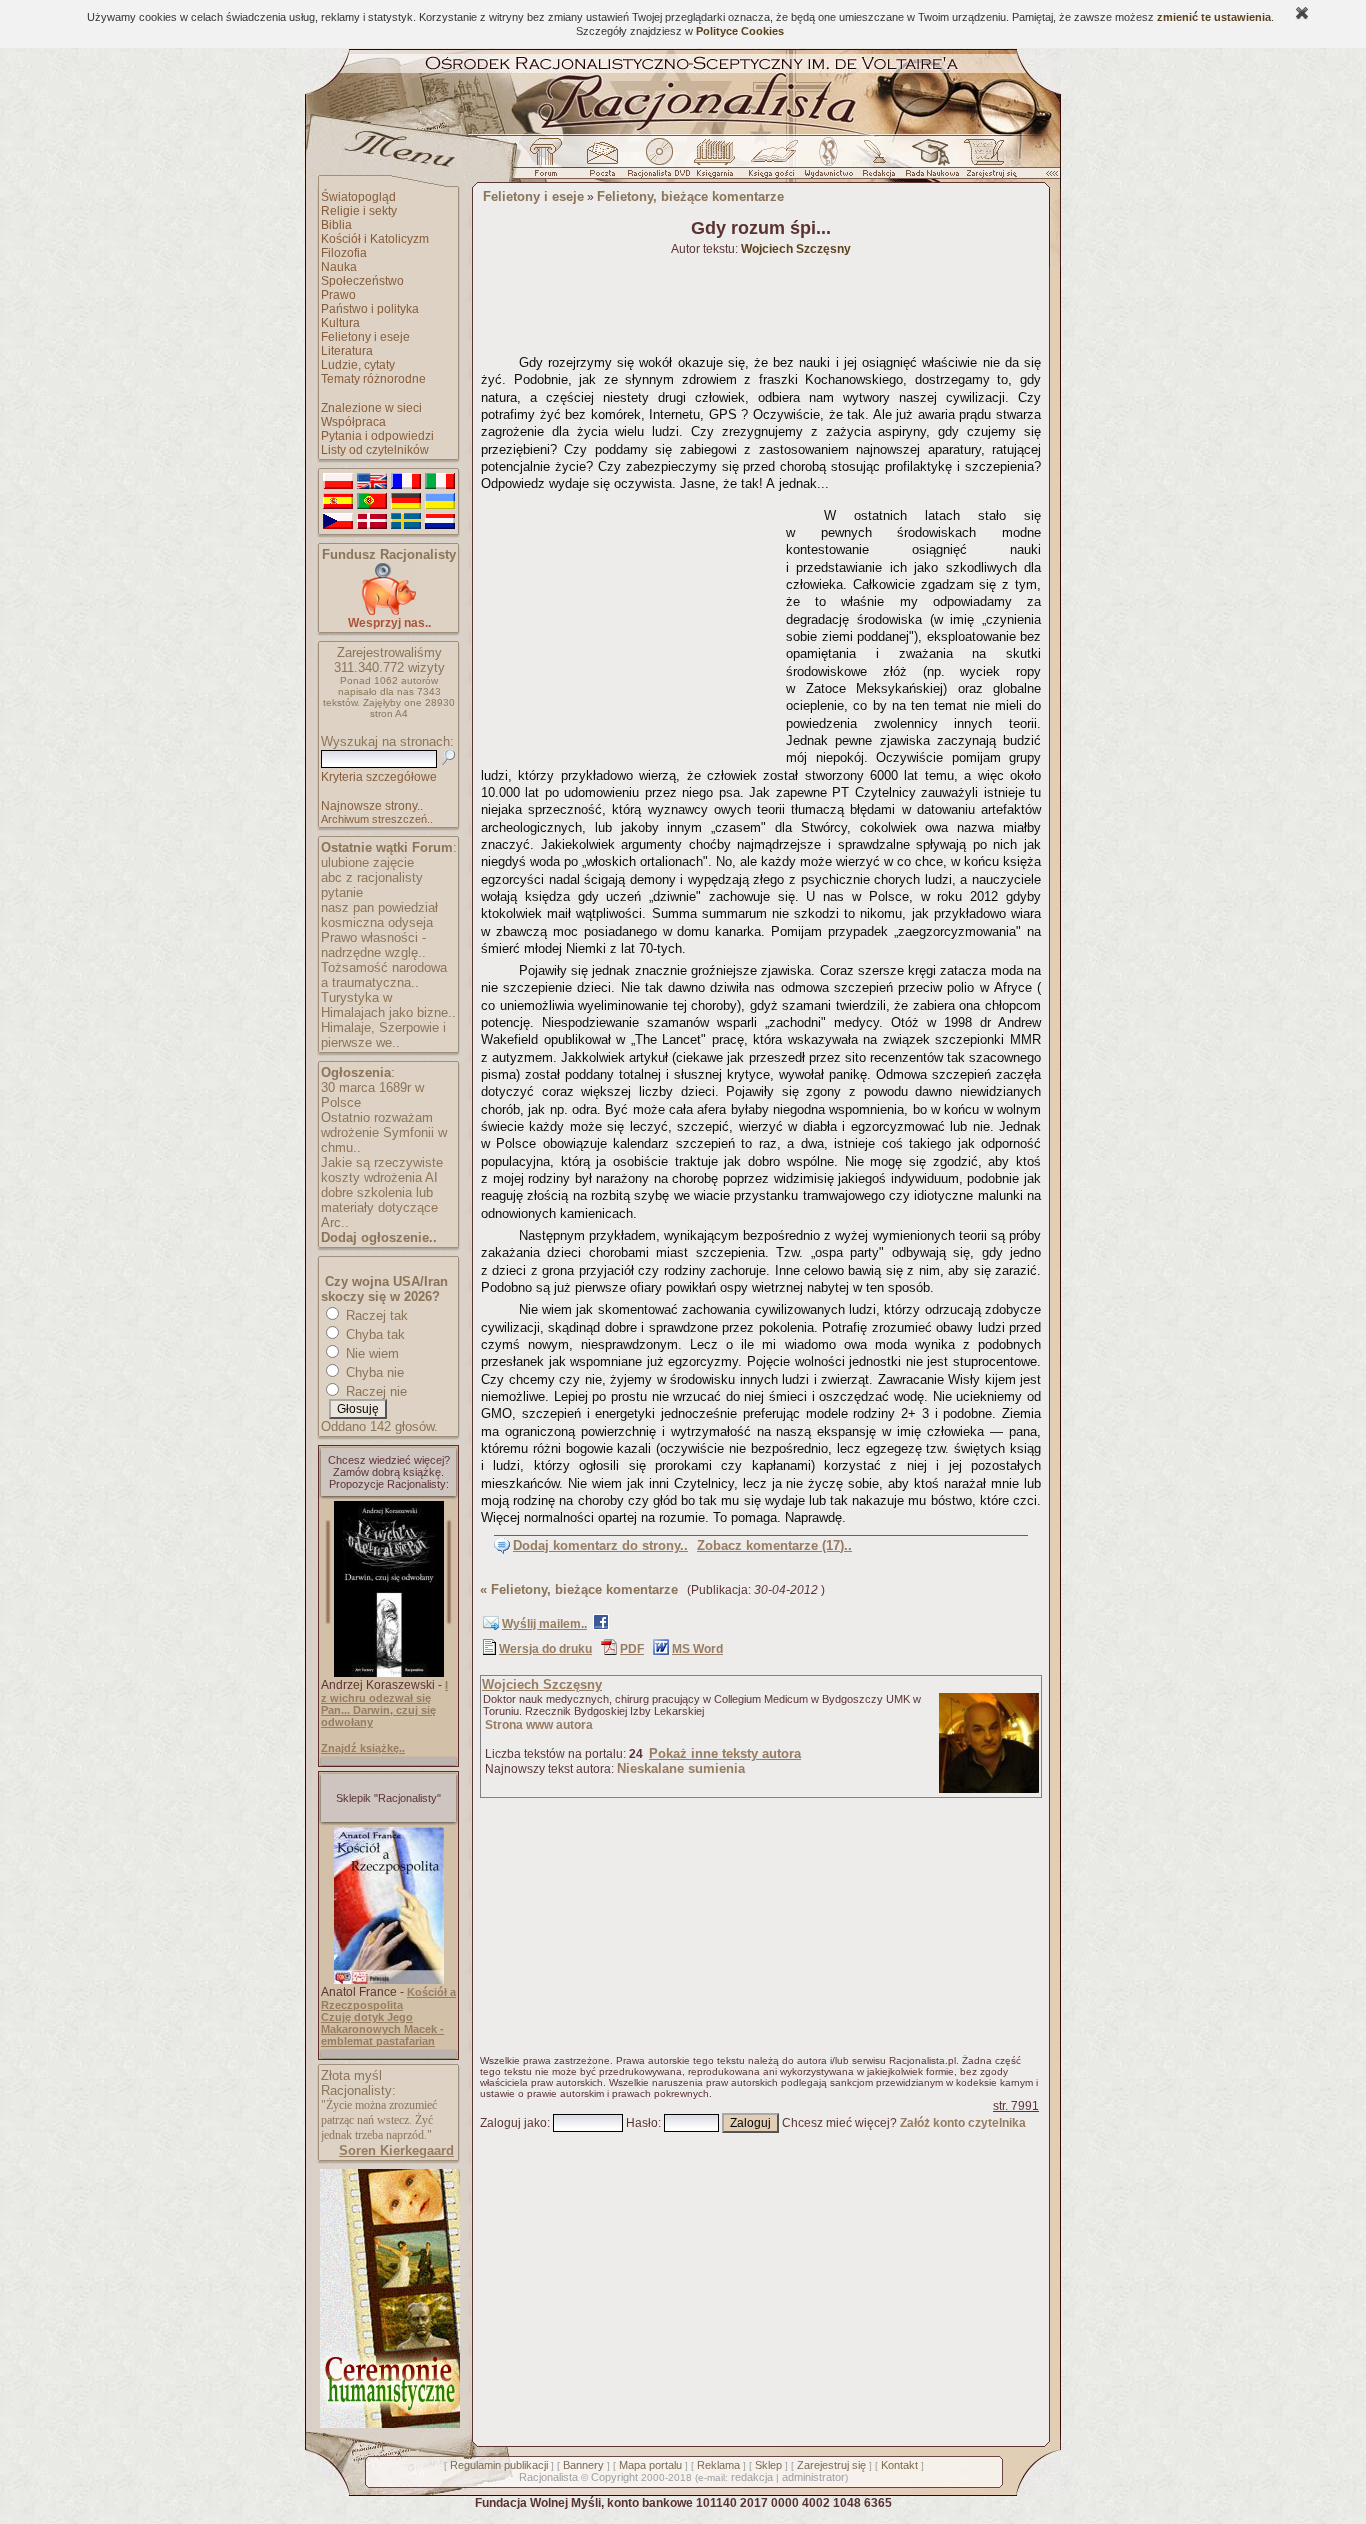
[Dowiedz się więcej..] (388, 2424)
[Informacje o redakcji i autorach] (877, 163)
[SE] (406, 522)
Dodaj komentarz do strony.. (600, 1545)
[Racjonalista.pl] (683, 132)
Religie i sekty (359, 211)
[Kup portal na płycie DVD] (659, 163)
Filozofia (344, 253)
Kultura (340, 323)
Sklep (768, 2465)
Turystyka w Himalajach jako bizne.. (388, 1005)
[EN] (372, 482)
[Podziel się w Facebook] (601, 1626)
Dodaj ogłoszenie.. (379, 1237)
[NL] (440, 522)
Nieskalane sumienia (681, 1768)
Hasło (642, 2123)
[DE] (406, 502)
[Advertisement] (630, 625)
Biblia (336, 225)
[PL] (338, 482)
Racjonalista (548, 2477)
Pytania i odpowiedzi (377, 436)
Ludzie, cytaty (358, 365)
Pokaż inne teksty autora (725, 1753)
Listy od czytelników (375, 450)
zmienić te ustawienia (1214, 17)
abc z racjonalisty (372, 877)
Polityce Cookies (740, 31)
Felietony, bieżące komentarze (690, 196)
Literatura (347, 351)
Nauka (339, 267)
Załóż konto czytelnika (963, 2123)
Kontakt (899, 2465)
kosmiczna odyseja (377, 922)
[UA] (440, 502)
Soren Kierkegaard (396, 2150)
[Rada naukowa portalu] (929, 163)
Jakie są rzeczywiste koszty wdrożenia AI (382, 1170)
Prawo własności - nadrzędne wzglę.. (373, 945)
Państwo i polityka (370, 309)
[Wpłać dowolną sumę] (389, 611)
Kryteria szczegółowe (379, 777)
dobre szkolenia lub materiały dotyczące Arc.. (379, 1207)
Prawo (338, 295)
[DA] (372, 522)
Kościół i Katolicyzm (375, 239)
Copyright (614, 2477)
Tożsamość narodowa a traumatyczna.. (384, 975)
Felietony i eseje (365, 337)
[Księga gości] (775, 163)
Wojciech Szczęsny (542, 1684)
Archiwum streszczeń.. (377, 819)
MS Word (697, 1649)
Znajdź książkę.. (363, 1748)
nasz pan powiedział (379, 907)
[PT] (372, 502)
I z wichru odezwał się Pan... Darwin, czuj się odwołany (384, 1703)
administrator (813, 2477)
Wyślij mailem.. (544, 1624)
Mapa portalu (650, 2465)
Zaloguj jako (513, 2123)
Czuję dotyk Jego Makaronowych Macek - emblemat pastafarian (382, 2029)
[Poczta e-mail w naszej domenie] (601, 163)
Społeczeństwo (362, 281)
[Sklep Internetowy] (716, 163)
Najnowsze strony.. (372, 806)
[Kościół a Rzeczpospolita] (389, 1980)
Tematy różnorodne (373, 379)
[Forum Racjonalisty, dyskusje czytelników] (550, 163)
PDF (632, 1649)
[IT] (440, 482)
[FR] (406, 482)
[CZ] (338, 522)
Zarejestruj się (831, 2465)
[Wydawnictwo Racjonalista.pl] (828, 163)
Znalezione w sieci (371, 408)
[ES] (338, 502)
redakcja (752, 2477)
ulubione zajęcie (367, 862)
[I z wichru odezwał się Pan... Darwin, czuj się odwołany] (389, 1673)
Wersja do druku (545, 1649)
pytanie (342, 892)
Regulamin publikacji (499, 2465)
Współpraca (353, 422)
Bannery (583, 2465)
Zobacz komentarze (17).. (774, 1545)
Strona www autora (539, 1725)
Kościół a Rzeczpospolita (388, 1998)
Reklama (718, 2465)
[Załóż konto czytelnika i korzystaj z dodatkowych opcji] (986, 163)
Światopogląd (358, 197)
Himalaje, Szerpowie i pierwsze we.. (383, 1035)
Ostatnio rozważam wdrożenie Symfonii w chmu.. (384, 1132)
